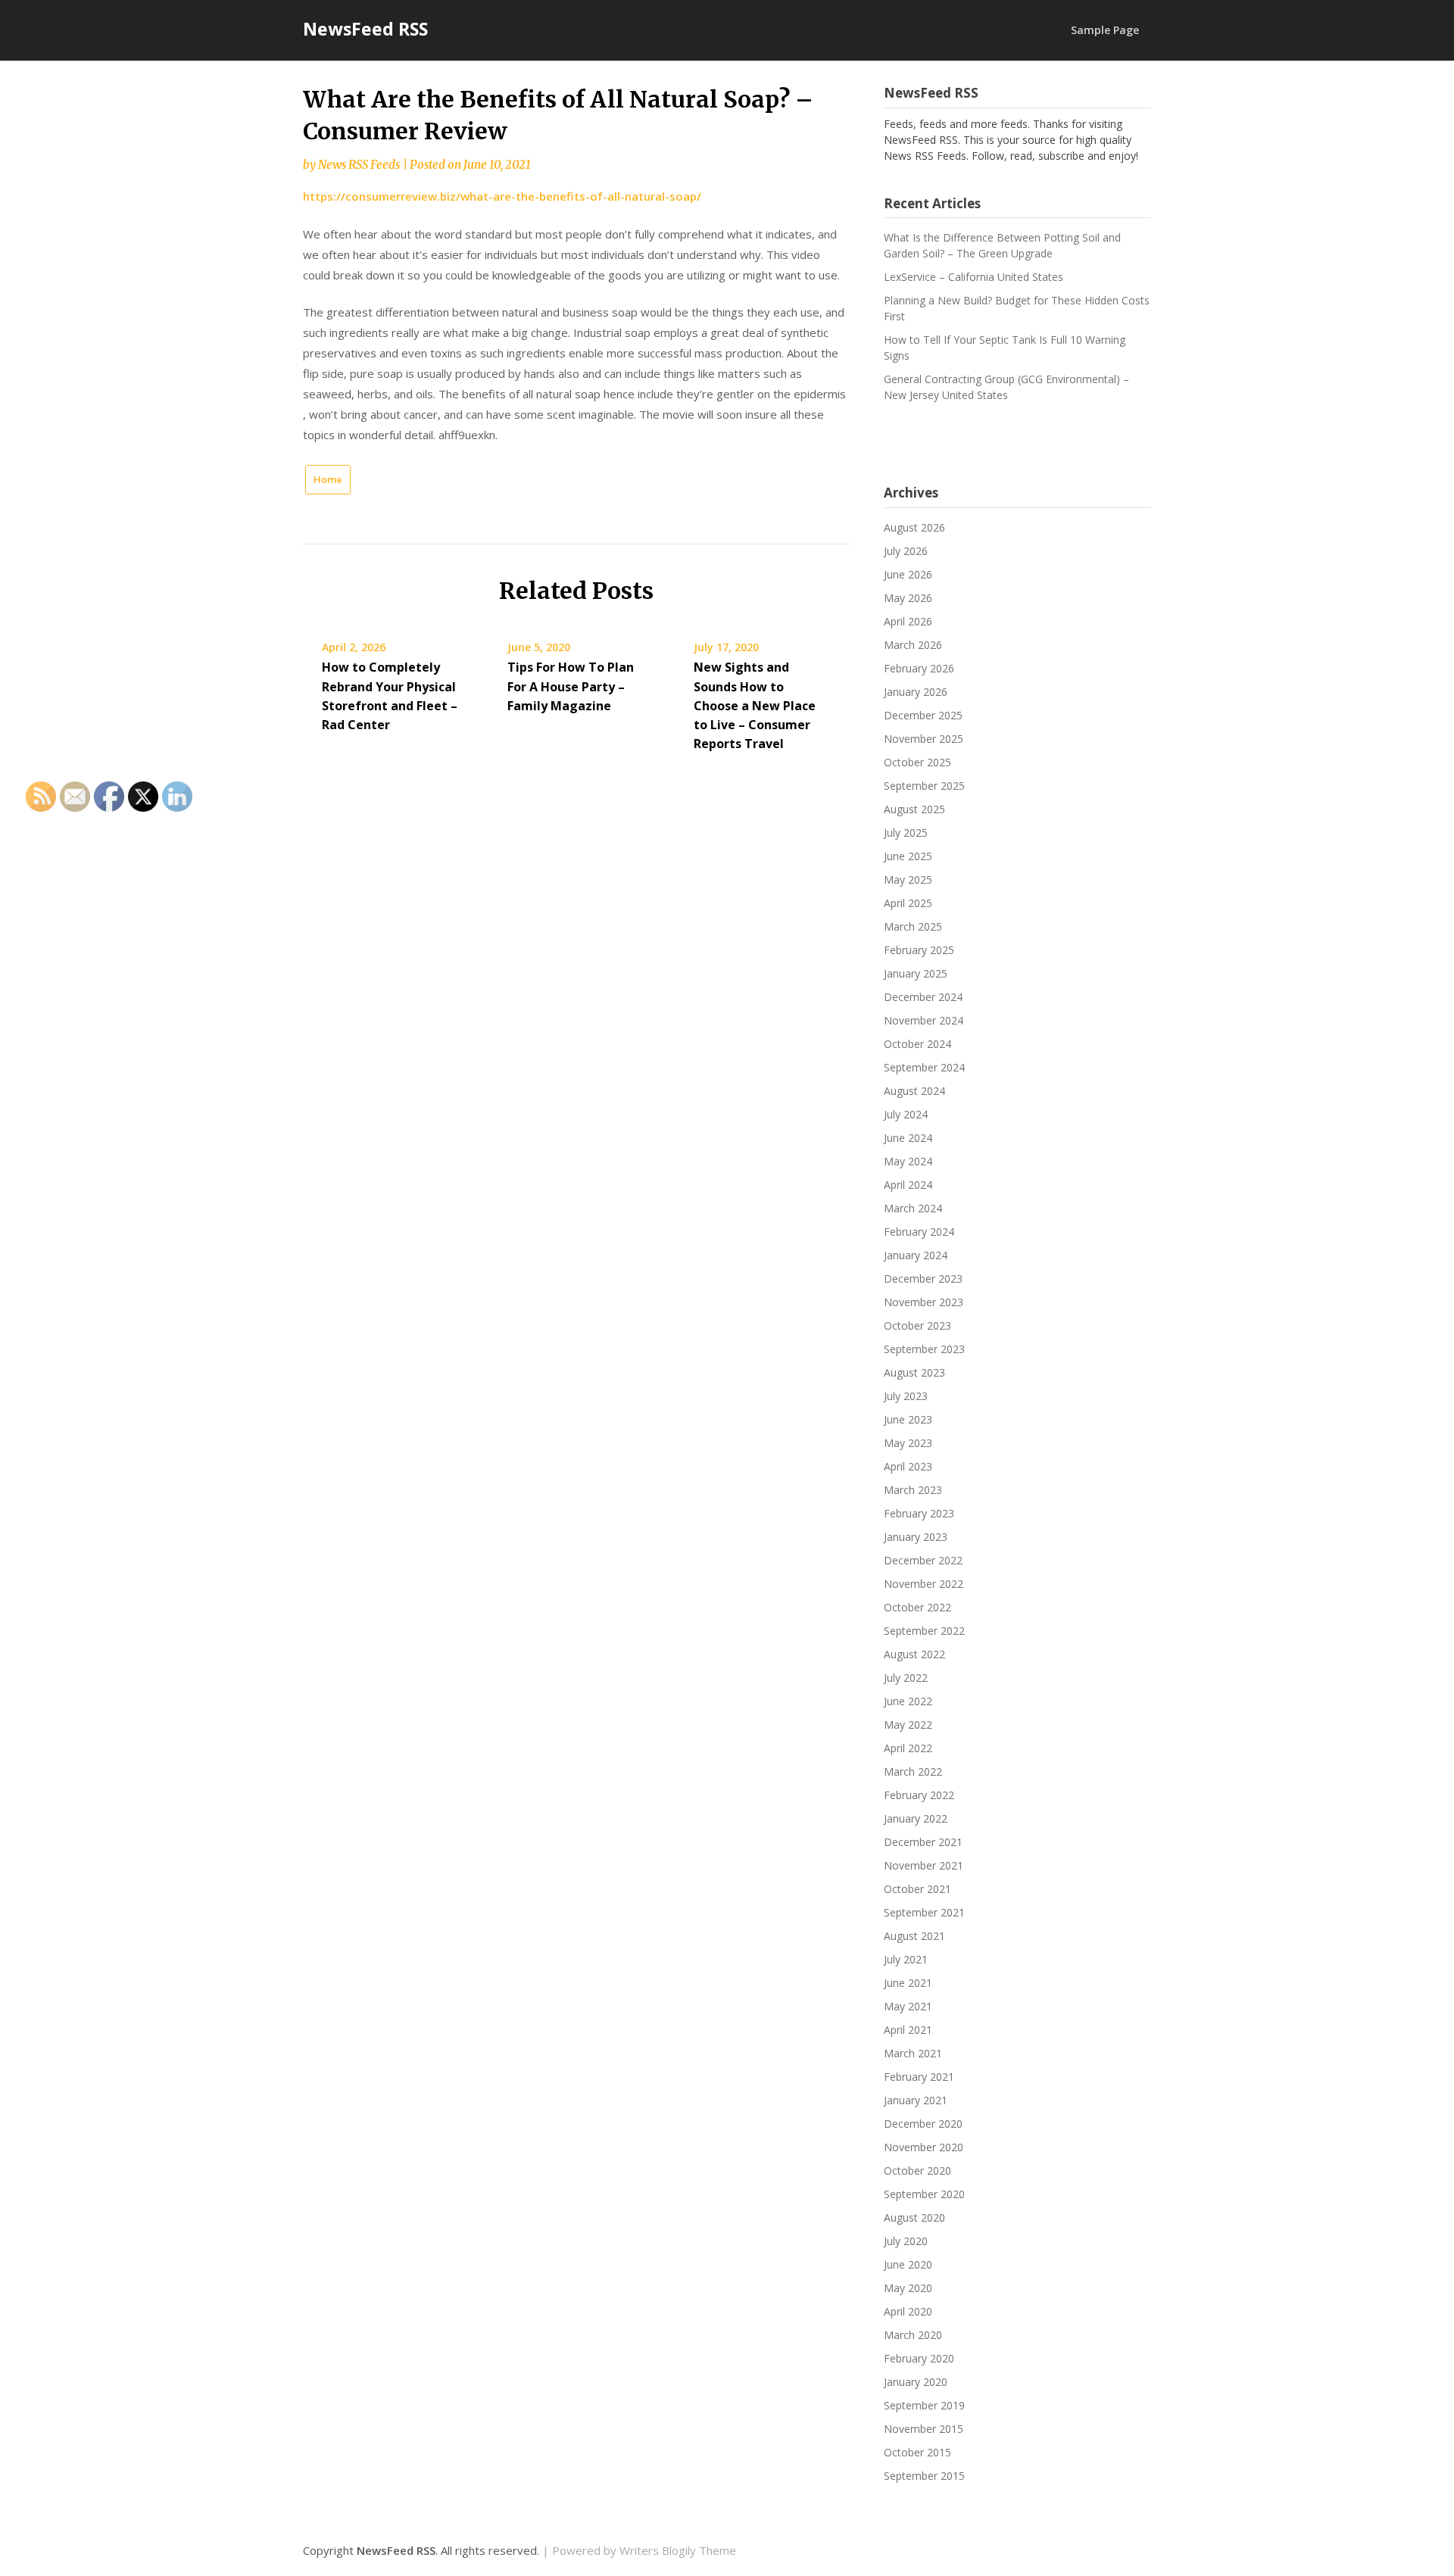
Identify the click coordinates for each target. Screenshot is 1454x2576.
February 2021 (919, 2077)
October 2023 (917, 1325)
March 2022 (913, 1771)
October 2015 (917, 2452)
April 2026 (908, 621)
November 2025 (924, 739)
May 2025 (908, 879)
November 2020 (924, 2147)
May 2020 (908, 2288)
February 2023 (919, 1513)
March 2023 (913, 1490)
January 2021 (916, 2100)
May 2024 (908, 1161)
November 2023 (924, 1302)
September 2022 (924, 1631)
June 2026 (908, 574)
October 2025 (917, 762)
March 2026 (913, 645)
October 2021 (917, 1889)
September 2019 (924, 2405)
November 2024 (924, 1020)
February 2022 (919, 1795)
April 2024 (908, 1185)
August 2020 (914, 2217)
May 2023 (908, 1443)
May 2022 (908, 1725)
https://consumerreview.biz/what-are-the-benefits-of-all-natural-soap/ (502, 196)
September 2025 (924, 786)
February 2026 (919, 668)
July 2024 (906, 1114)
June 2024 (908, 1138)
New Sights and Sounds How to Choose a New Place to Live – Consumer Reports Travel (755, 705)
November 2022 (924, 1584)
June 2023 (908, 1419)
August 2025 (914, 809)
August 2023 (914, 1372)
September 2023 (924, 1349)
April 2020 (908, 2311)
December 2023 (923, 1279)
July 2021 (906, 1959)
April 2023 (908, 1466)
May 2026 (908, 598)
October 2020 (917, 2171)
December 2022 (923, 1560)
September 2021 (924, 1912)
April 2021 (908, 2030)
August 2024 (914, 1091)
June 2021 (908, 1983)
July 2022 (906, 1678)
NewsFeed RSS (365, 29)
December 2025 (923, 715)
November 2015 (924, 2429)
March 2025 (913, 926)
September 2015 (924, 2476)
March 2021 (913, 2053)
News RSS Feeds (359, 165)
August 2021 (914, 1936)
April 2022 (908, 1748)
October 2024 (917, 1044)
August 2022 (914, 1654)
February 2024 (919, 1232)
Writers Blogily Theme (678, 2550)
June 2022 (908, 1701)
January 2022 (916, 1818)
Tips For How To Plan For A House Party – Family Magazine (571, 686)
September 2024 (924, 1067)
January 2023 (916, 1537)
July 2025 (906, 833)
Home (328, 479)
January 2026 (916, 692)
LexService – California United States (973, 277)
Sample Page (1105, 30)
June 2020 (908, 2264)
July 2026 (906, 551)
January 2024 (916, 1255)
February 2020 (919, 2358)
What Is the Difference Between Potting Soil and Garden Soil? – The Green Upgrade (1002, 245)
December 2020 (923, 2124)
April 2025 (908, 903)
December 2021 (923, 1842)
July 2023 (906, 1396)
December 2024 (923, 997)
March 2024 (913, 1208)
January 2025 (916, 973)
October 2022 (917, 1607)
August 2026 (914, 527)
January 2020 (916, 2382)
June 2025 (908, 856)
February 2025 (919, 950)
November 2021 (924, 1865)
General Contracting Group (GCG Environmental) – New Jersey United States (1006, 387)
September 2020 (924, 2194)
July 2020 (906, 2241)
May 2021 (908, 2006)
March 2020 (913, 2335)
